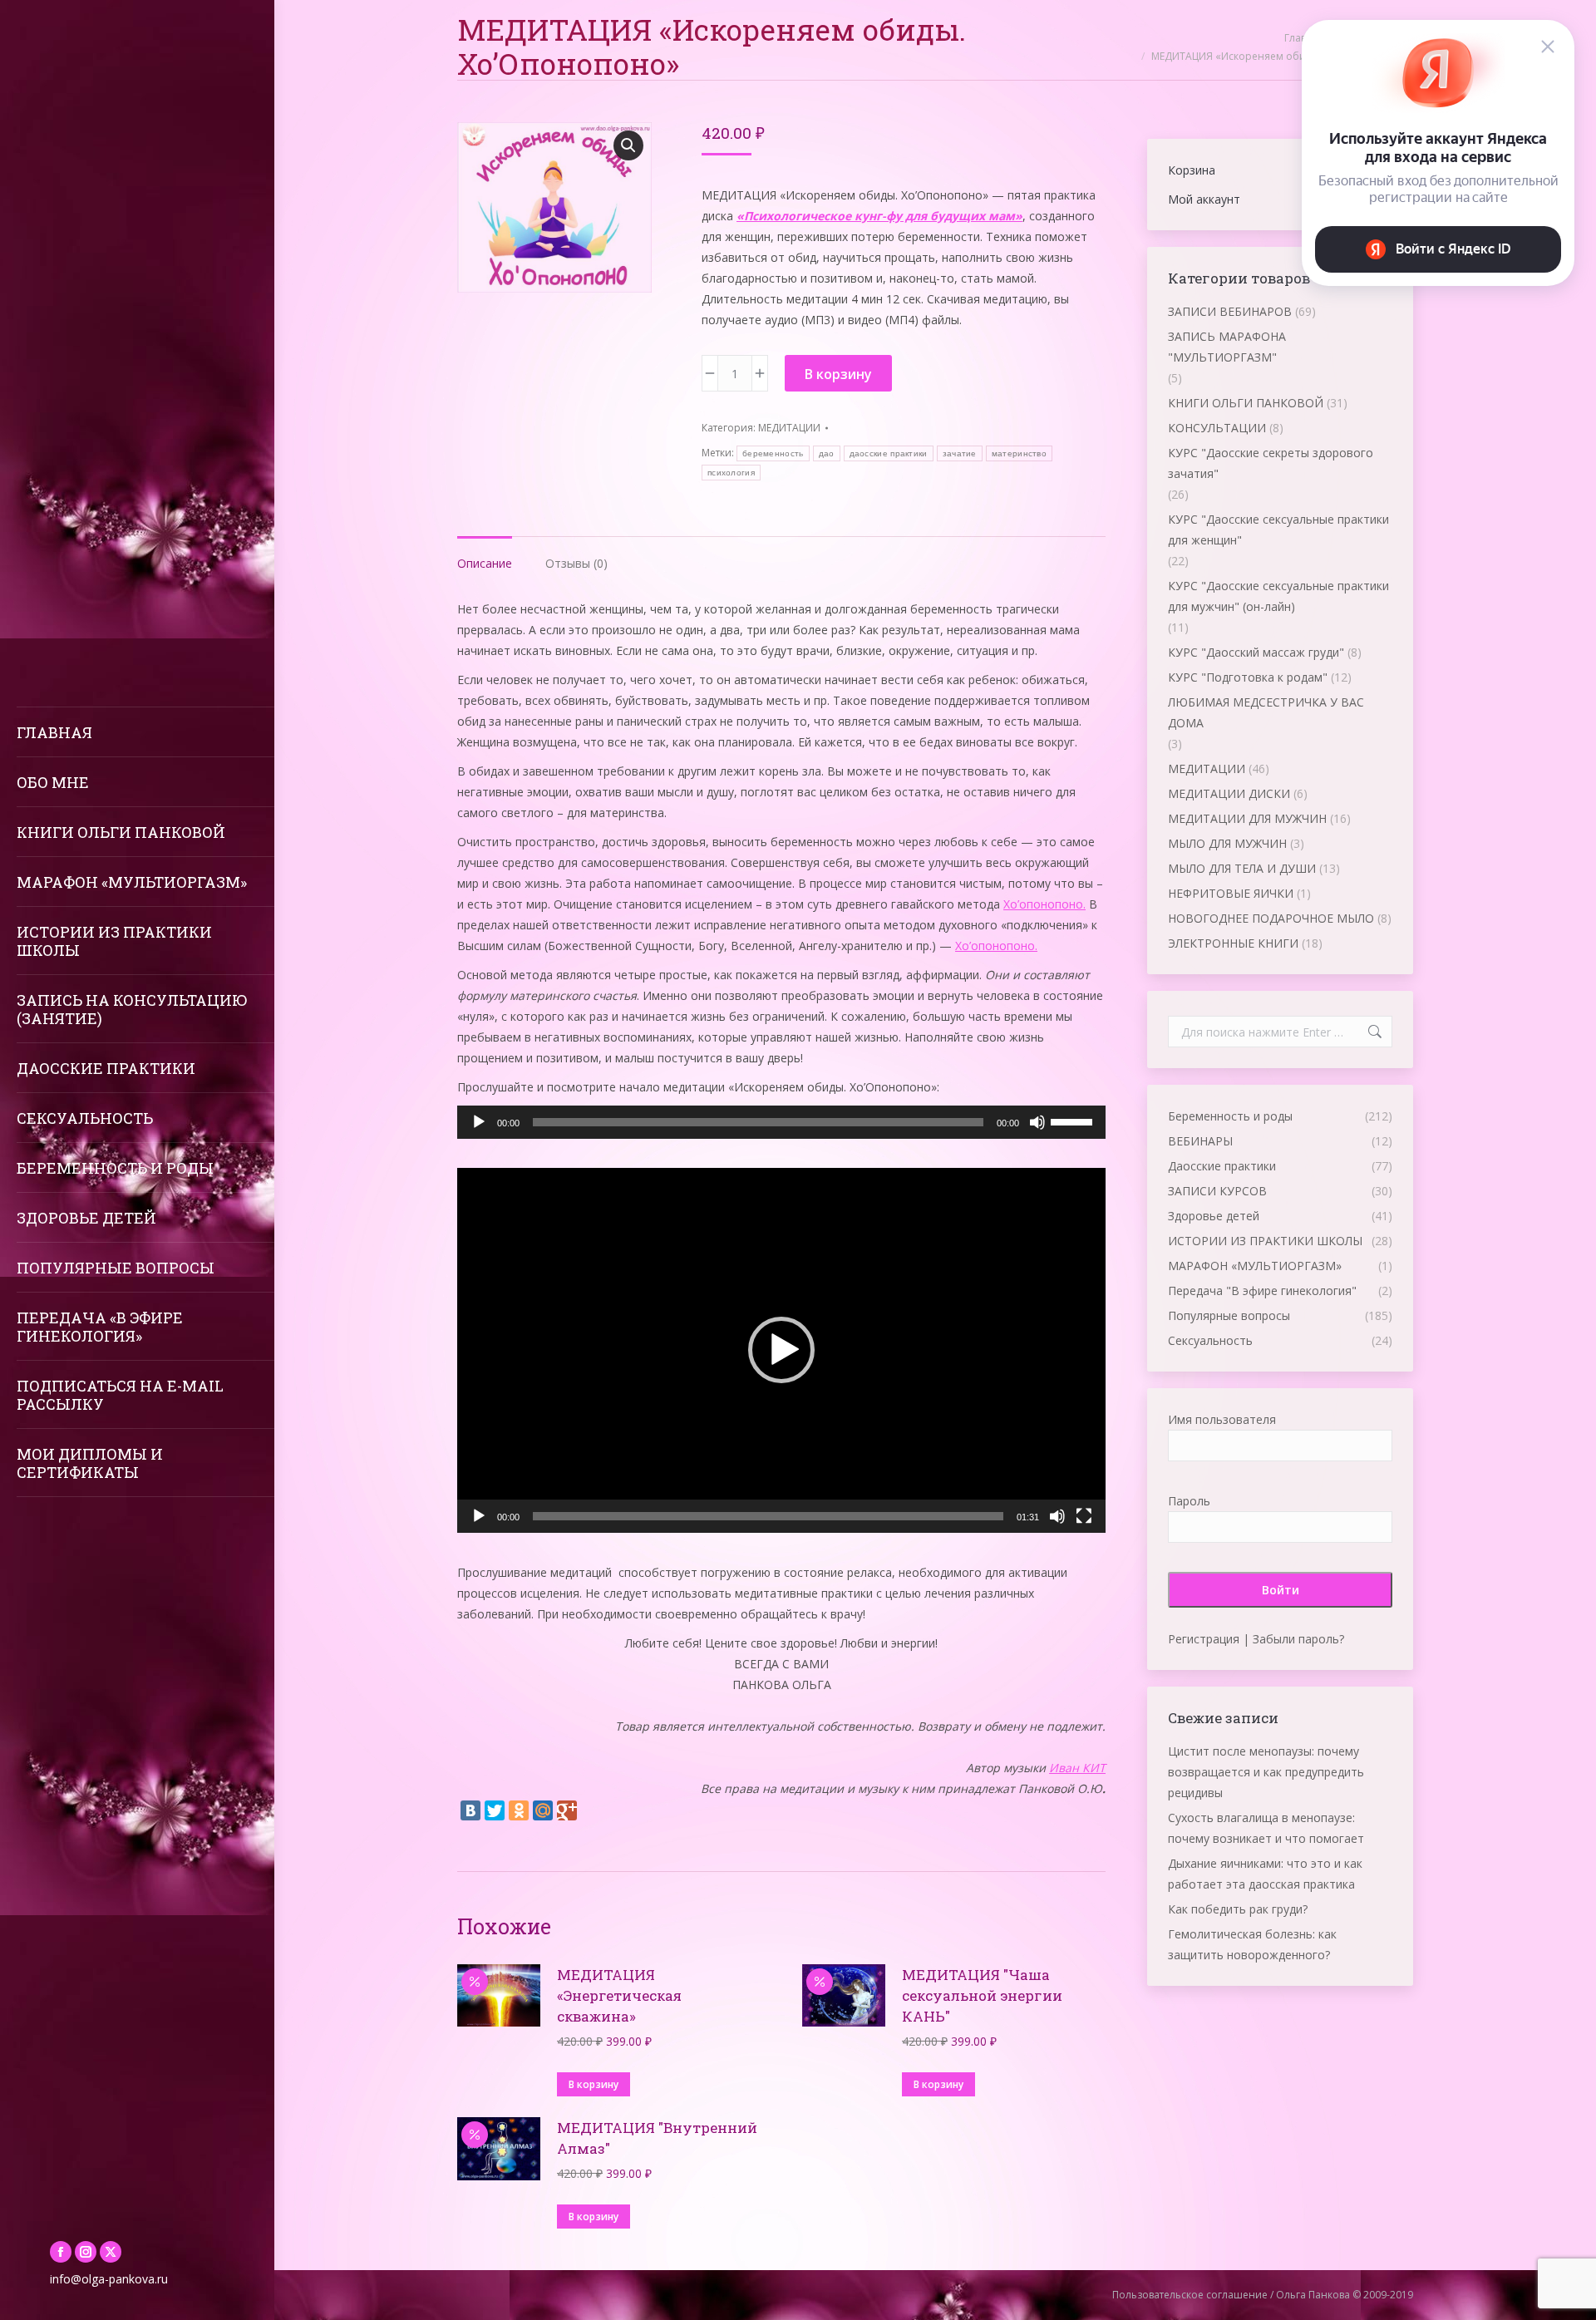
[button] (628, 145)
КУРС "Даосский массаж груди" (1256, 652)
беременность (773, 453)
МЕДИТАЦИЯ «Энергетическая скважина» (619, 1995)
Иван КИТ (1077, 1768)
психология (731, 473)
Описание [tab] (485, 563)
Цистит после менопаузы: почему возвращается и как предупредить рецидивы (1266, 1772)
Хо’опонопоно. (1044, 904)
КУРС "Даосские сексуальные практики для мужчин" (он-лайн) (1278, 596)
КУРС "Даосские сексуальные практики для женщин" (1278, 530)
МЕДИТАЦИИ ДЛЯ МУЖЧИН (1247, 818)
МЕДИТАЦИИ (789, 428)
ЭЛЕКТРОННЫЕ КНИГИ (1233, 943)
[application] (781, 1122)
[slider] (1074, 1121)
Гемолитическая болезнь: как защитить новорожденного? (1252, 1944)
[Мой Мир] (543, 1810)
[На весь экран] (1084, 1516)
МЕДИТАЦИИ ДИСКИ (1229, 793)
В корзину (838, 374)
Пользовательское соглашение (1190, 2295)
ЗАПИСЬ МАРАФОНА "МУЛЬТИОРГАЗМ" (1227, 347)
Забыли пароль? (1298, 1639)
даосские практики (889, 453)
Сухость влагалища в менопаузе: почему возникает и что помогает (1266, 1828)
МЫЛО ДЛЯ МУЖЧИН (1227, 843)
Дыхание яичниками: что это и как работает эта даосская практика (1265, 1874)
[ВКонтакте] (470, 1810)
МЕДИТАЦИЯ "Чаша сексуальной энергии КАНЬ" (982, 1995)
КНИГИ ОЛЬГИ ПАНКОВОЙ (1246, 403)
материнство (1019, 453)
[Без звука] (1037, 1122)
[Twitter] (495, 1810)
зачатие (960, 453)
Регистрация (1204, 1639)
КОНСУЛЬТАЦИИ (1217, 428)
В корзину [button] (594, 2084)
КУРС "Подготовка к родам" (1248, 677)
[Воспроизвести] (479, 1122)
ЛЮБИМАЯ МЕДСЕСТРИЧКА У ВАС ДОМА (1266, 712)
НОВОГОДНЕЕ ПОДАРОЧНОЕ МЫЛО (1271, 918)
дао (827, 453)
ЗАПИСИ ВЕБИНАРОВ (1230, 311)
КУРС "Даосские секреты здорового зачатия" (1271, 463)
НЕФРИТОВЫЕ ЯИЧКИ (1231, 893)
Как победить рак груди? (1238, 1909)
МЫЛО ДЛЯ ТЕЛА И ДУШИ (1242, 868)
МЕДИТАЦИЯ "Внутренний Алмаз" (657, 2138)
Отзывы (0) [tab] (576, 563)
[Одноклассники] (519, 1810)
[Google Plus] (567, 1810)
